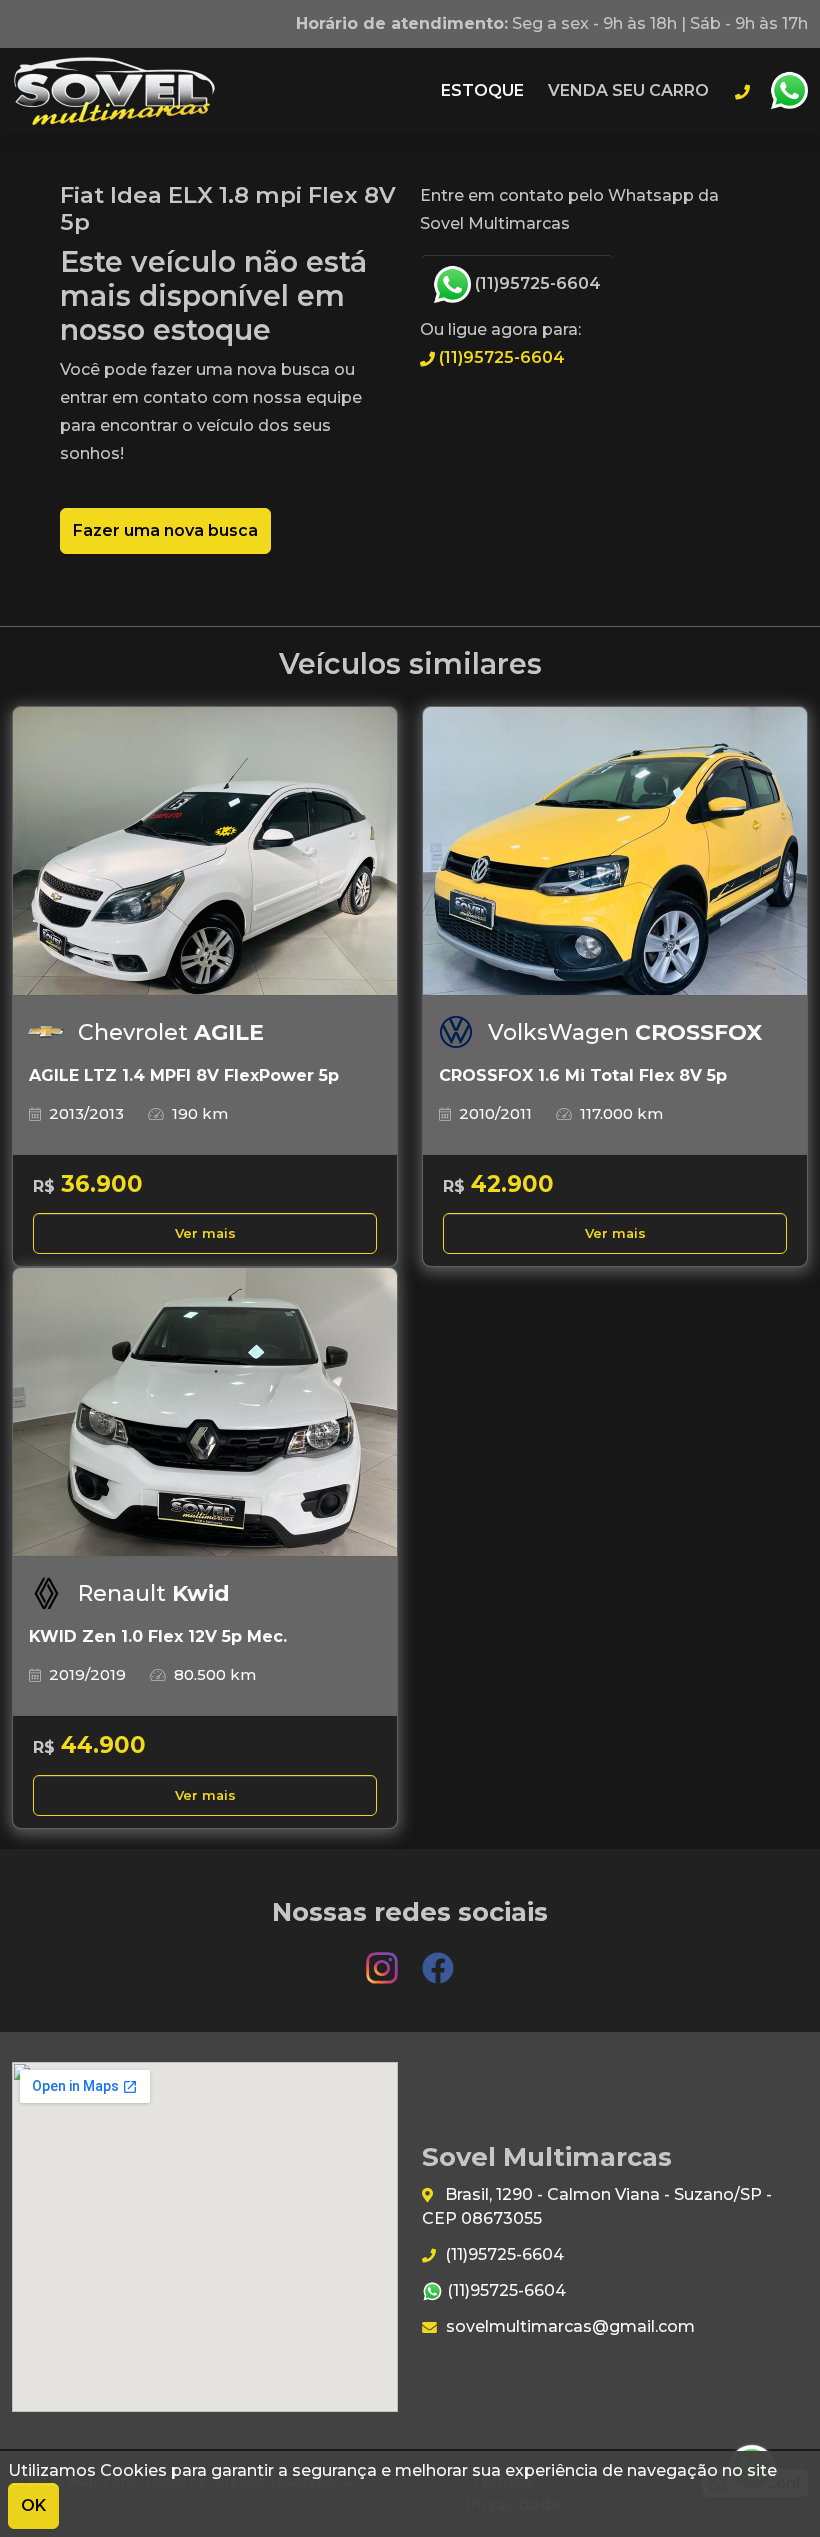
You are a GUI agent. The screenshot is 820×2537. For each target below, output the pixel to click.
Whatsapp (789, 91)
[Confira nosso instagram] (384, 1958)
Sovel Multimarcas (114, 91)
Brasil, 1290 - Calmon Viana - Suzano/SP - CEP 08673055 (597, 2206)
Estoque (482, 90)
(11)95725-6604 (536, 283)
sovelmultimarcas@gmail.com (568, 2326)
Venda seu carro (628, 90)
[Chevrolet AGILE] (205, 851)
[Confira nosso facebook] (438, 1958)
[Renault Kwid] (205, 1412)
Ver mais (205, 1233)
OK (33, 2505)
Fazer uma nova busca (165, 530)
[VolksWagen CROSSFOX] (615, 851)
